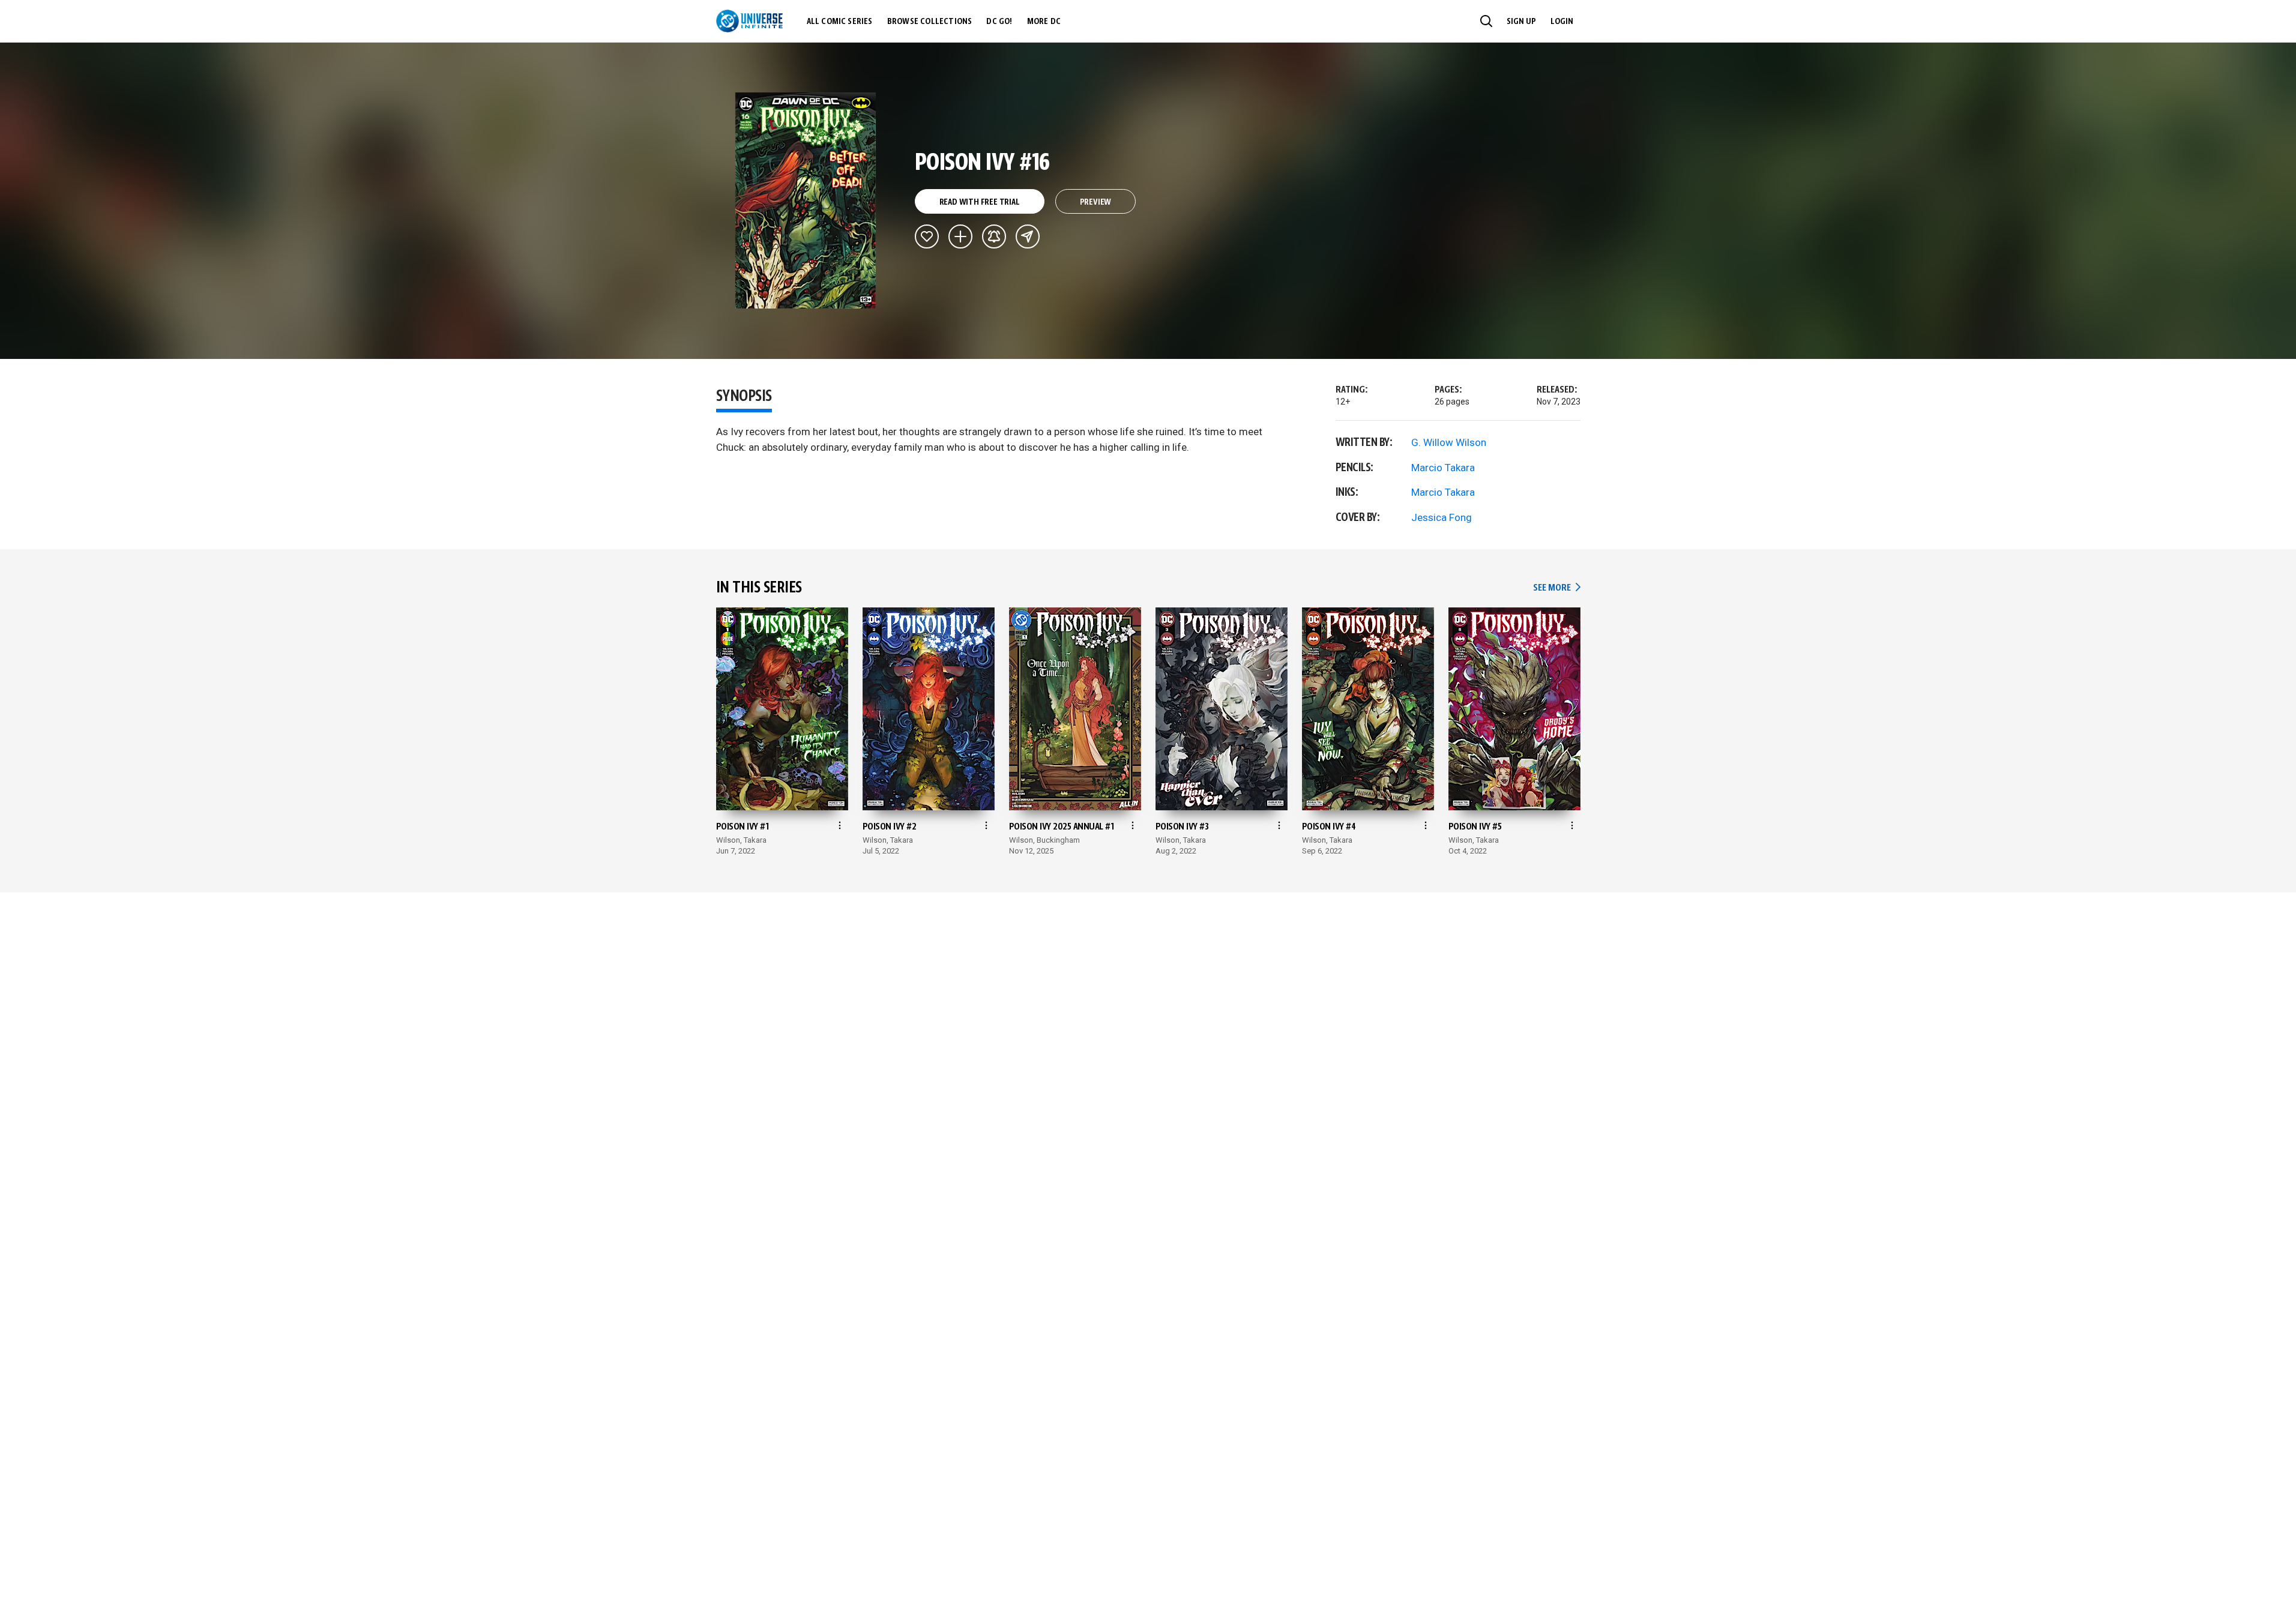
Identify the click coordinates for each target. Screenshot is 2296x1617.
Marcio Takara (1443, 468)
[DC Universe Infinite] (749, 21)
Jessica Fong (1442, 517)
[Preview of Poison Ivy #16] (806, 200)
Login (1562, 22)
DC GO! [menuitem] (999, 22)
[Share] (1028, 236)
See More (1556, 588)
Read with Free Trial (980, 202)
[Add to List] (960, 236)
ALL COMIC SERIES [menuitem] (840, 22)
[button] (1486, 21)
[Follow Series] (994, 236)
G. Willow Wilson (1449, 442)
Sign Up (1521, 22)
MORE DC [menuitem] (1044, 22)
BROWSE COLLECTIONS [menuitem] (930, 22)
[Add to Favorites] (927, 236)
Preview (1096, 202)
